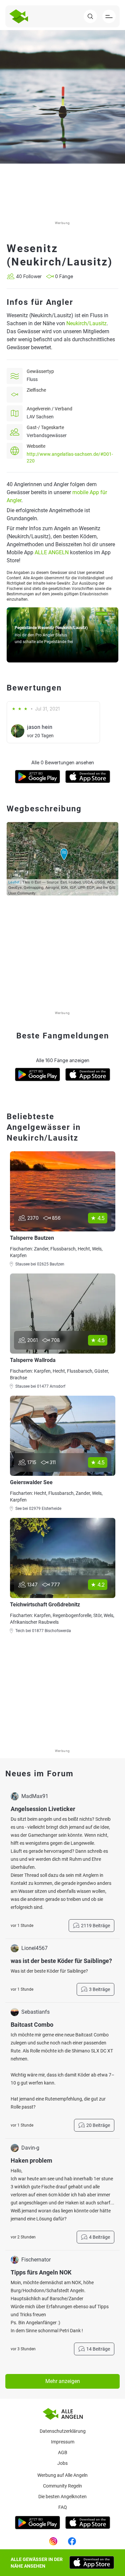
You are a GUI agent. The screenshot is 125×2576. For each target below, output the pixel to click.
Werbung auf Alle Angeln (62, 2475)
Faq (63, 2507)
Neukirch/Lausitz (86, 323)
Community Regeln (62, 2486)
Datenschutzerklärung (63, 2431)
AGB (63, 2452)
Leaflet (14, 882)
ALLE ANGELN (52, 552)
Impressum (63, 2442)
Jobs (62, 2463)
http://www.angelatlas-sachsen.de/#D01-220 (70, 457)
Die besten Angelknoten (62, 2497)
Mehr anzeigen (63, 2381)
